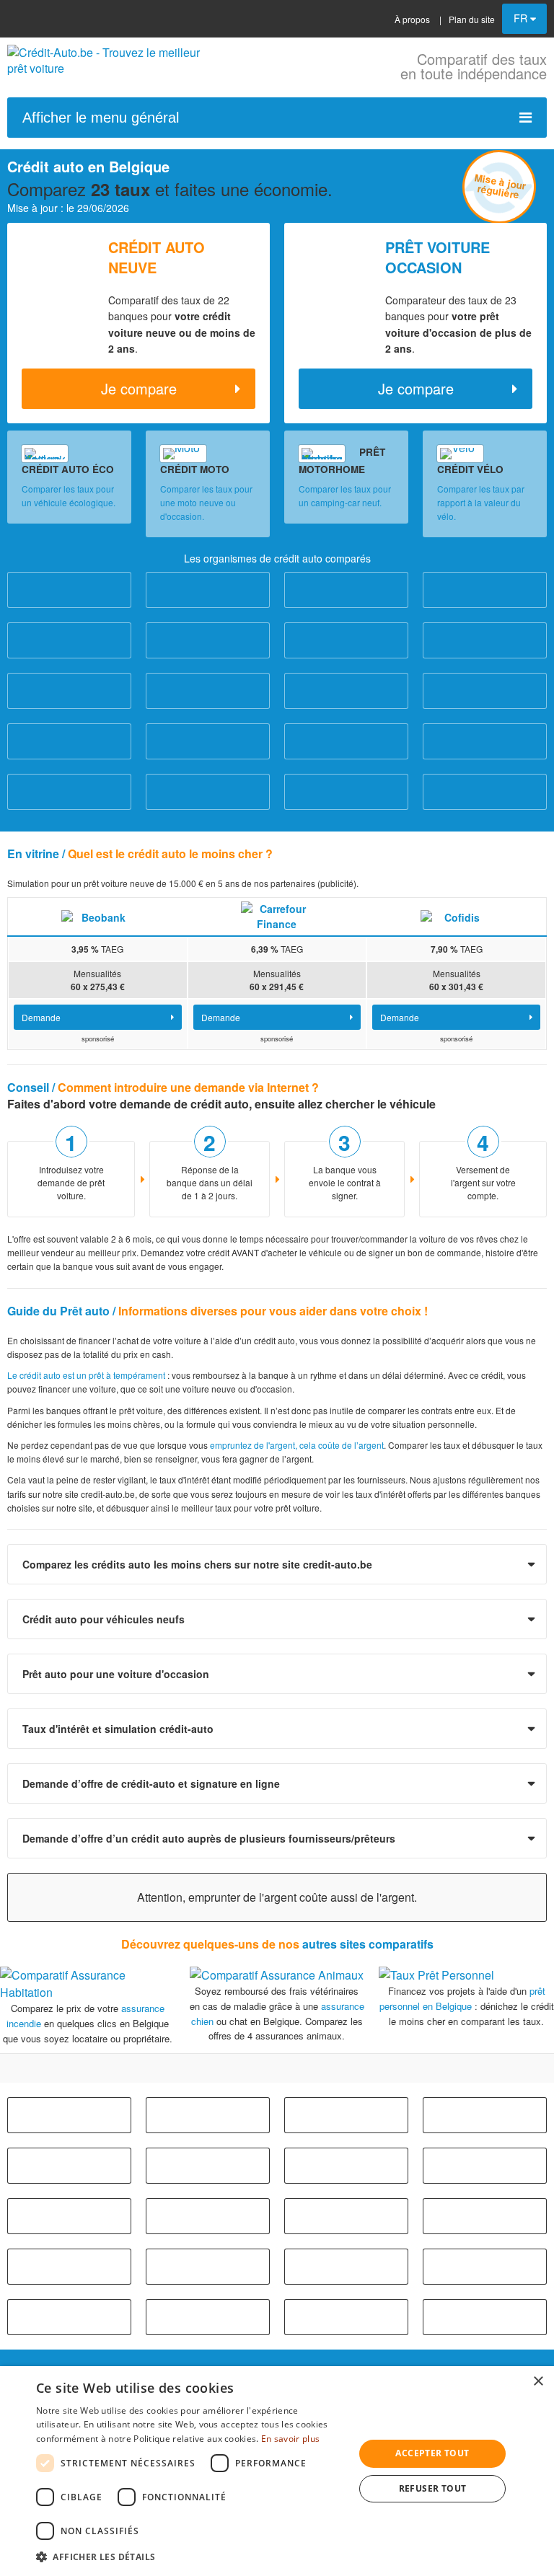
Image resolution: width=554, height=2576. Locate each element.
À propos (412, 19)
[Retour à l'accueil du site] (108, 67)
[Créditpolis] (69, 741)
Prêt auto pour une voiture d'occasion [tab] (116, 1674)
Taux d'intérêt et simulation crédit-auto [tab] (118, 1729)
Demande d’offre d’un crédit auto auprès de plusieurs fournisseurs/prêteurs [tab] (209, 1838)
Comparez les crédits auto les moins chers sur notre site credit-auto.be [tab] (197, 1564)
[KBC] (208, 792)
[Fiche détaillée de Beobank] (97, 916)
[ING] (69, 792)
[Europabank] (346, 691)
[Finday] (485, 741)
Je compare (139, 388)
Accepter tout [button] (432, 2453)
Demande (41, 1017)
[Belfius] (208, 590)
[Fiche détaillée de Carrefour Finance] (277, 915)
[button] (190, 2557)
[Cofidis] (485, 640)
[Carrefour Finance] (69, 640)
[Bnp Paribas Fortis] (485, 2115)
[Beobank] (346, 590)
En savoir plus (290, 2439)
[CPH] (69, 691)
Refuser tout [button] (433, 2488)
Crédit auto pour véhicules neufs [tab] (104, 1619)
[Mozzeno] (346, 792)
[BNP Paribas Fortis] (485, 590)
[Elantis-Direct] (346, 741)
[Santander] (485, 792)
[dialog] (277, 2471)
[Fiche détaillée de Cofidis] (457, 916)
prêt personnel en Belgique (462, 1998)
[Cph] (69, 2216)
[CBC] (208, 640)
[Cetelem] (346, 640)
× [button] (538, 2382)
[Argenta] (69, 590)
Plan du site (472, 19)
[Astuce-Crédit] (208, 691)
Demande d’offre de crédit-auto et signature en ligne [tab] (151, 1783)
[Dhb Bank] (208, 741)
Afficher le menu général (101, 118)
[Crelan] (485, 691)
